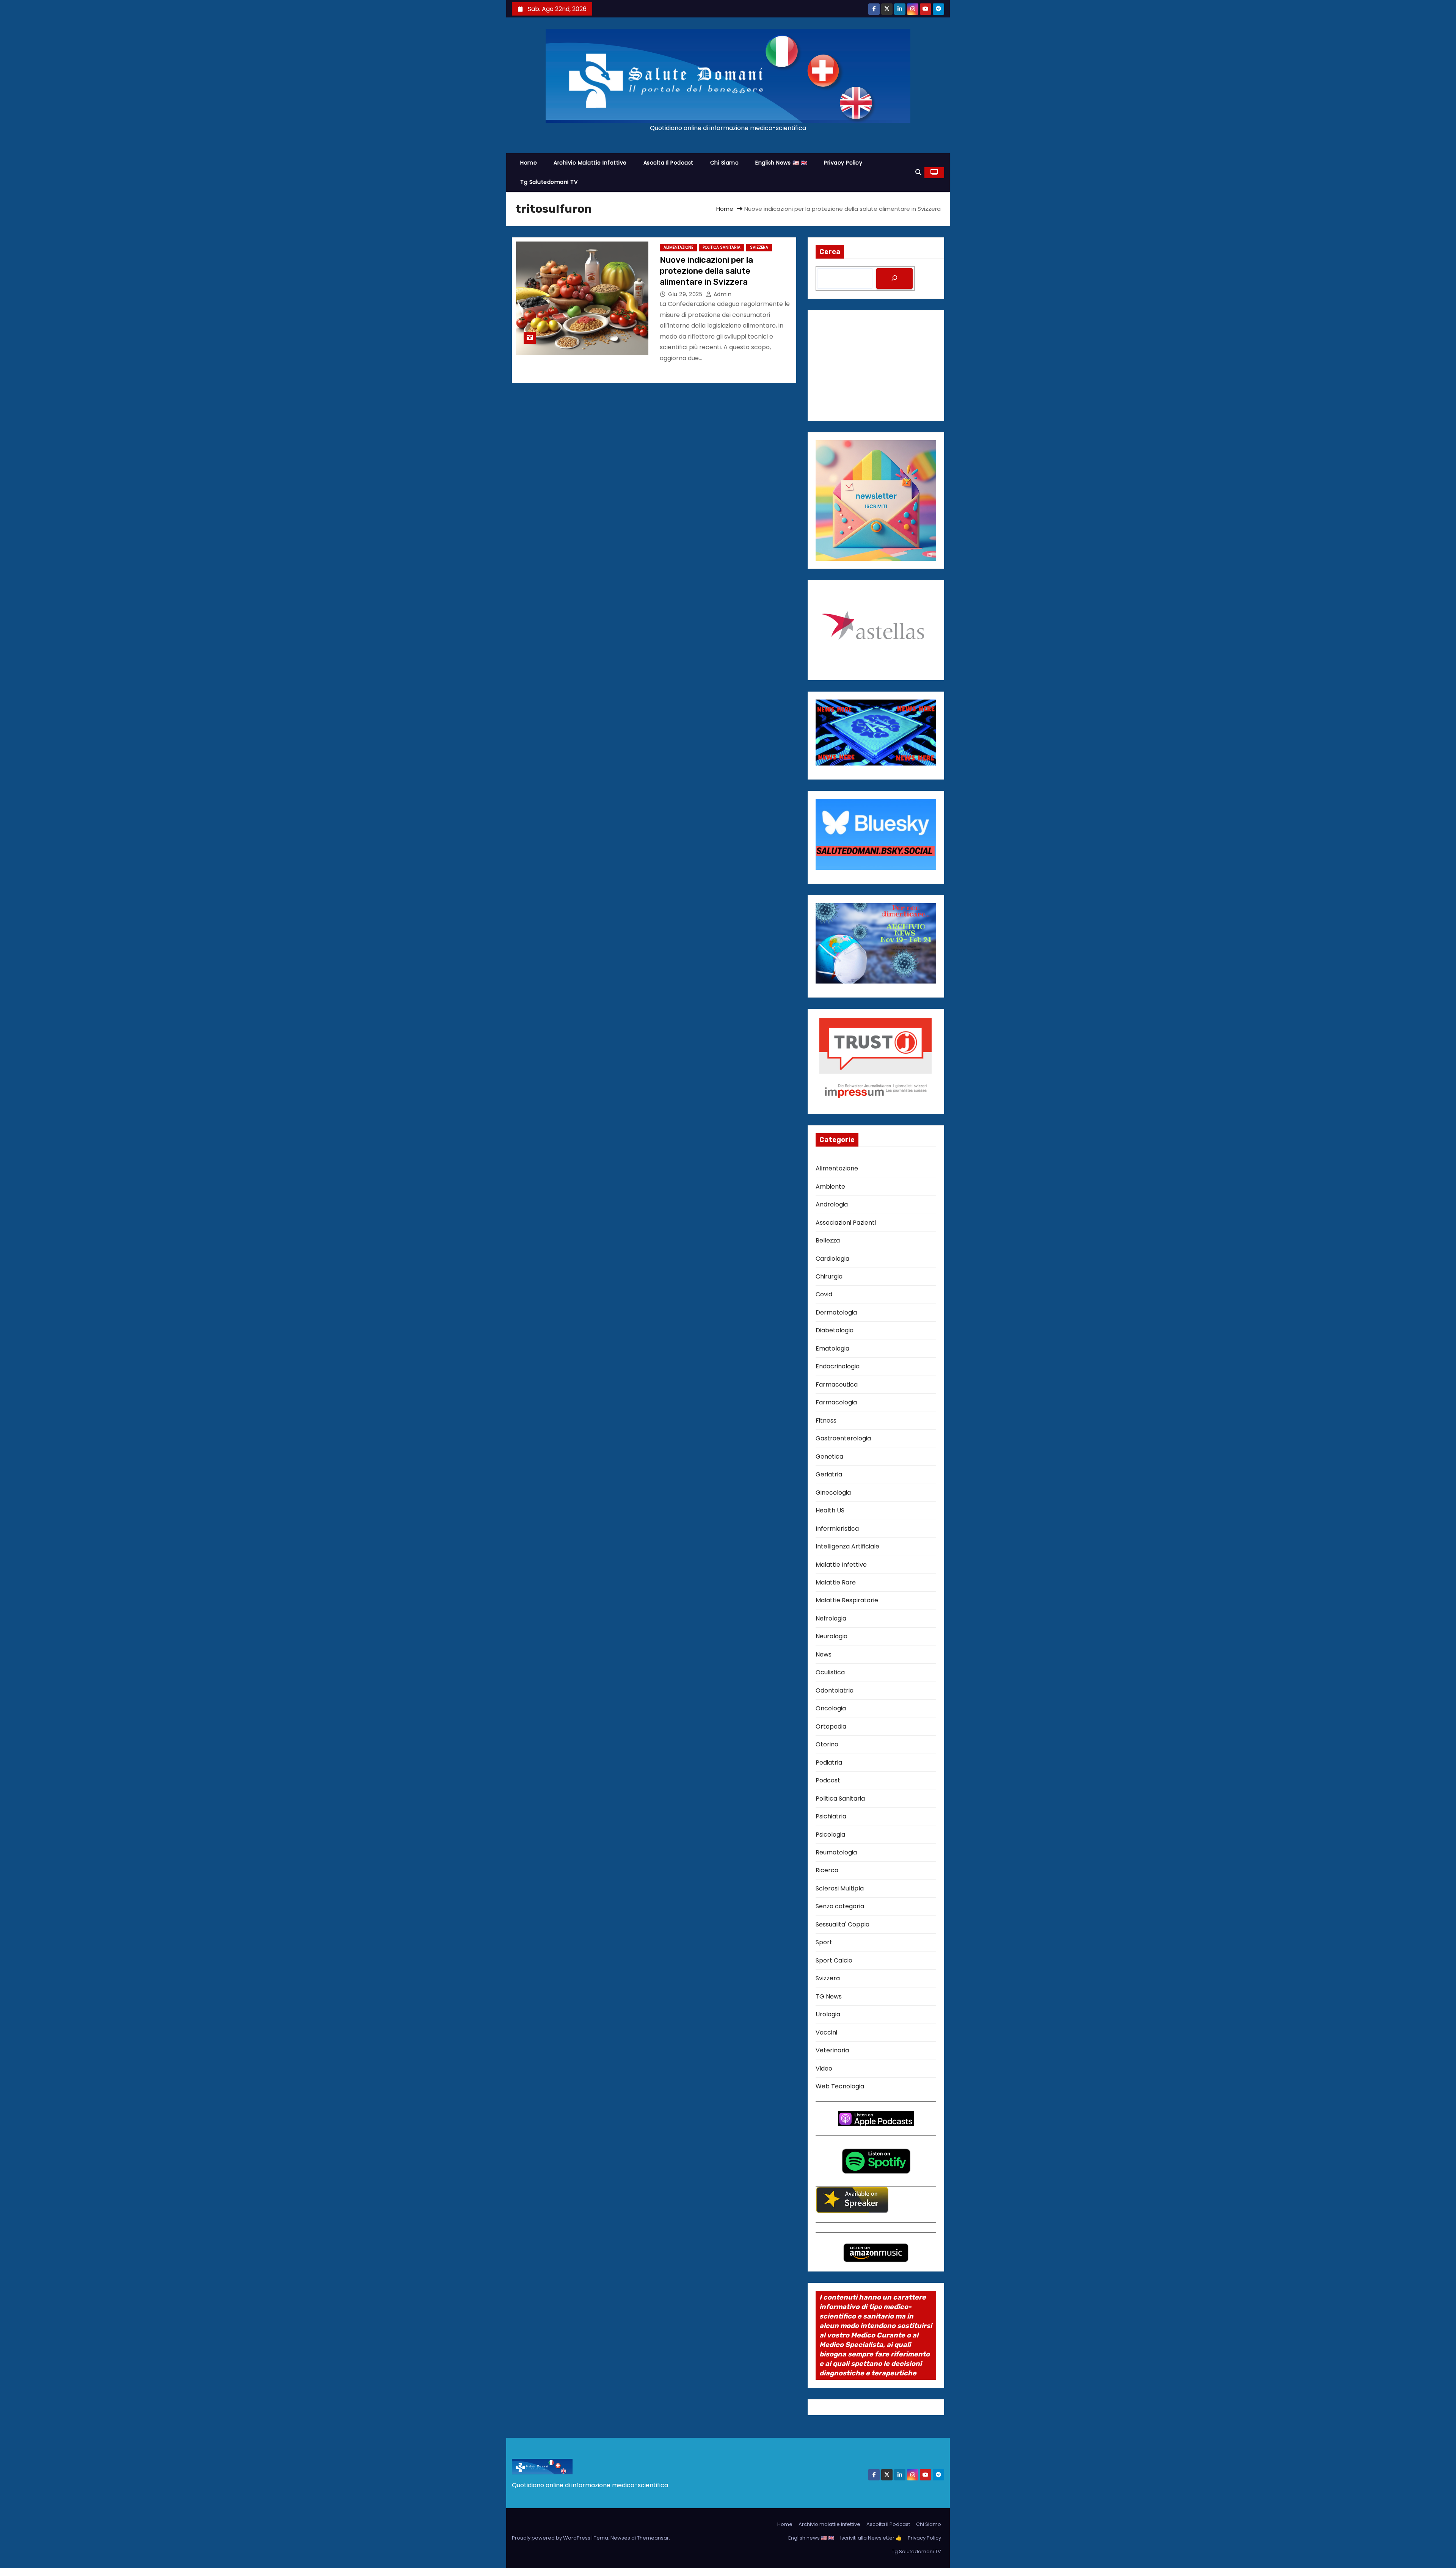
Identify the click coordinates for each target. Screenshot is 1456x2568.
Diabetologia (835, 1330)
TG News (829, 1996)
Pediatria (829, 1762)
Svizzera (759, 247)
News (824, 1654)
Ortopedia (831, 1726)
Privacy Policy (843, 163)
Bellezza (828, 1240)
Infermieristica (837, 1529)
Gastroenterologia (843, 1438)
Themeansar (653, 2538)
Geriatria (829, 1474)
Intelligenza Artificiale (847, 1546)
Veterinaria (832, 2050)
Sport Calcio (834, 1960)
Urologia (828, 2014)
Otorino (827, 1744)
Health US (830, 1510)
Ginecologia (833, 1493)
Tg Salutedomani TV (549, 182)
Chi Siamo (725, 163)
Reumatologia (836, 1852)
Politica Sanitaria (722, 247)
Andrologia (832, 1204)
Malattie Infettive (841, 1565)
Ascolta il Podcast (668, 163)
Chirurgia (829, 1276)
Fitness (826, 1420)
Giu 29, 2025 (686, 294)
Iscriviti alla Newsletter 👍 (871, 2538)
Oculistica (830, 1672)
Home (529, 163)
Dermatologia (836, 1312)
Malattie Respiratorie (847, 1600)
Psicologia (830, 1835)
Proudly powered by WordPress (552, 2538)
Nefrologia (831, 1618)
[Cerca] (894, 278)
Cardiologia (832, 1259)
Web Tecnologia (840, 2086)
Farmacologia (836, 1402)
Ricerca (827, 1870)
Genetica (829, 1457)
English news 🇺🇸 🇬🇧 (781, 163)
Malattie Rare (836, 1582)
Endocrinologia (838, 1366)
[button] (918, 172)
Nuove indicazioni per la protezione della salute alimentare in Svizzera (706, 271)
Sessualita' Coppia (843, 1924)
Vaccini (826, 2032)
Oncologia (831, 1708)
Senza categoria (840, 1906)
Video (824, 2068)
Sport (824, 1942)
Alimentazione (678, 247)
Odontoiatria (835, 1690)
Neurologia (832, 1636)
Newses (620, 2538)
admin (722, 294)
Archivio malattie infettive (590, 163)
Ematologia (832, 1348)
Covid (824, 1294)
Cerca (830, 252)
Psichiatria (831, 1816)
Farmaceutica (837, 1384)
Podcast (828, 1780)
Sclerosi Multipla (840, 1888)
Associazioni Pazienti (846, 1223)
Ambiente (830, 1187)
